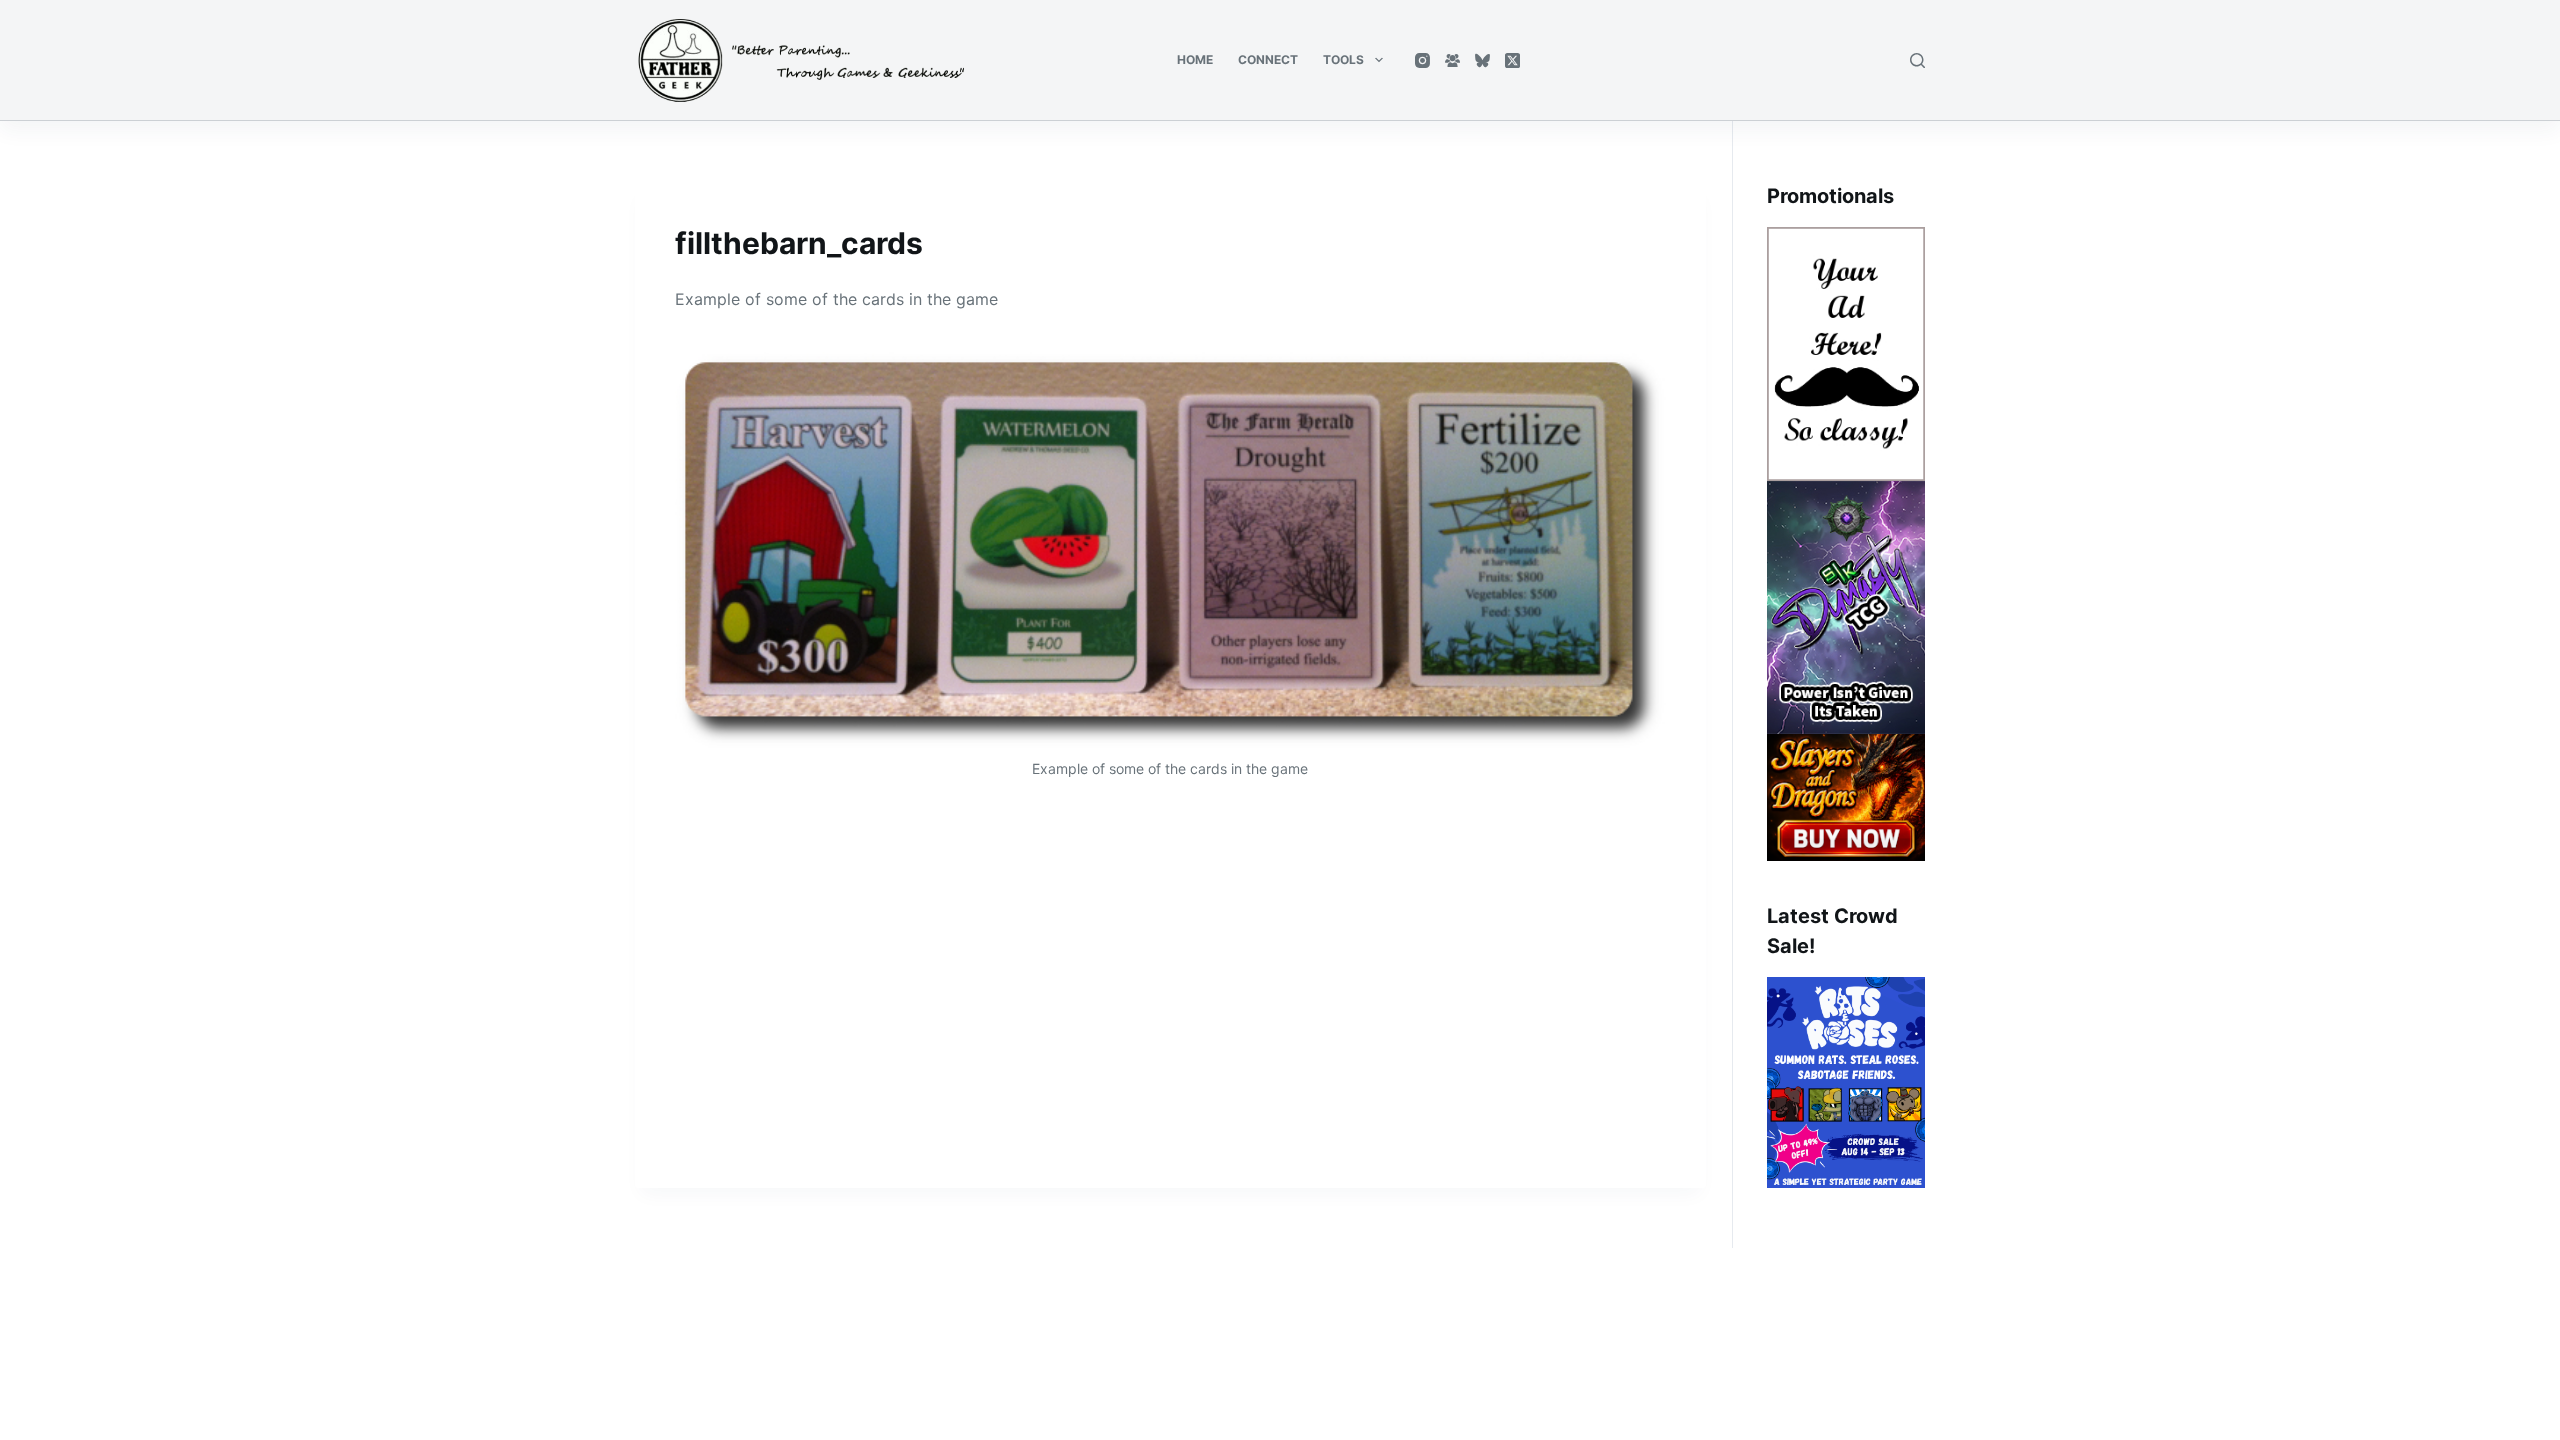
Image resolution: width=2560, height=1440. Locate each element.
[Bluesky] (1482, 60)
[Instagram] (1422, 60)
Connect (1268, 59)
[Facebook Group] (1452, 60)
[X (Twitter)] (1512, 60)
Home (1195, 59)
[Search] (1917, 60)
